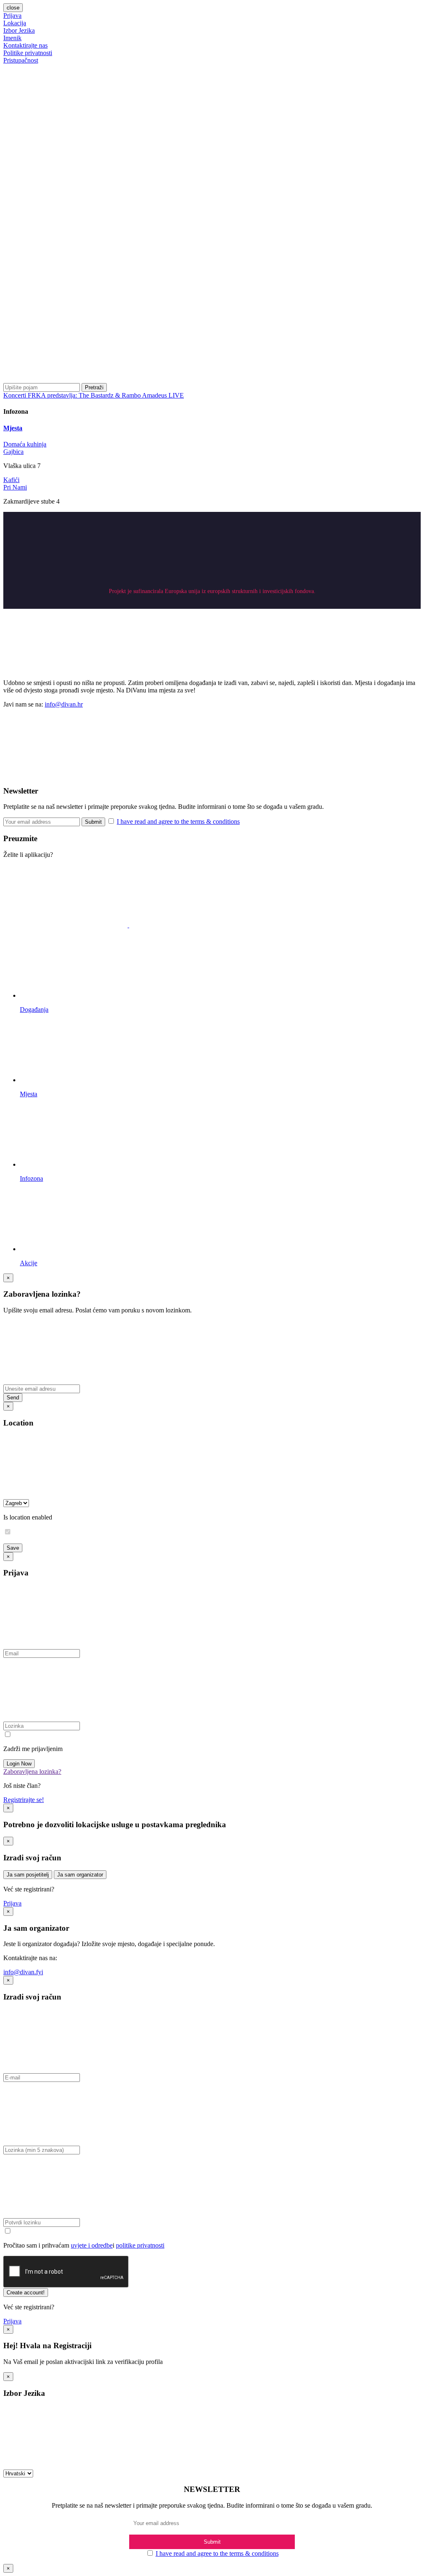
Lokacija (15, 23)
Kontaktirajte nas (25, 45)
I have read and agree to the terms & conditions (178, 821)
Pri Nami (15, 487)
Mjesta (13, 428)
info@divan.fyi (23, 1972)
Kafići (11, 480)
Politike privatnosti (28, 53)
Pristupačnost (21, 60)
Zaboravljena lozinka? (32, 1772)
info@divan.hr (64, 704)
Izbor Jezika (19, 30)
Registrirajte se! (24, 1800)
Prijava (12, 16)
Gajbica (13, 452)
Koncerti (16, 395)
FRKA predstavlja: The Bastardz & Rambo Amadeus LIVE (106, 395)
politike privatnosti (140, 2245)
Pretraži (94, 387)
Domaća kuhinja (25, 444)
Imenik (12, 38)
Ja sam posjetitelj (28, 1875)
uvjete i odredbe (92, 2245)
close (13, 8)
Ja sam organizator (80, 1875)
